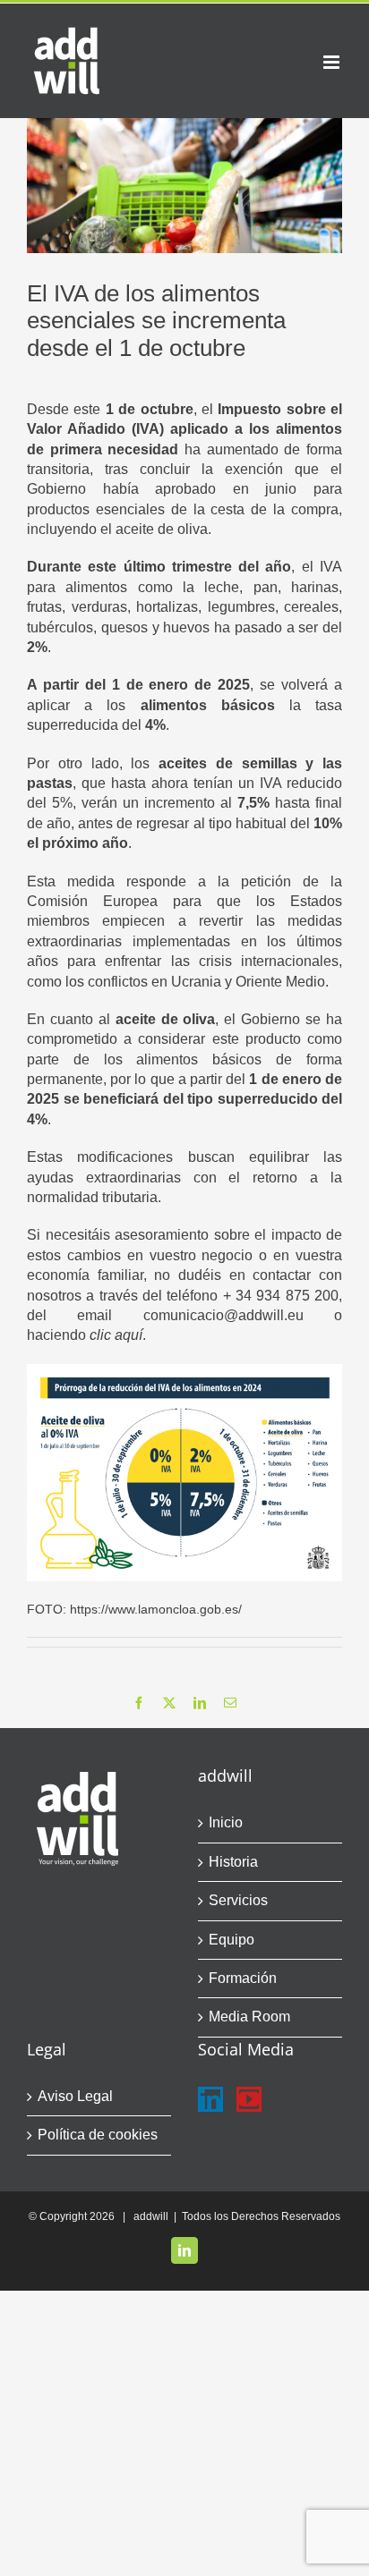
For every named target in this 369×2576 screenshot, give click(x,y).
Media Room (249, 2017)
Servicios (238, 1900)
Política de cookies (98, 2135)
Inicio (226, 1822)
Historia (233, 1862)
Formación (243, 1978)
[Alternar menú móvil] (333, 62)
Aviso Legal (75, 2096)
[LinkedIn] (210, 2099)
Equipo (232, 1940)
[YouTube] (249, 2099)
